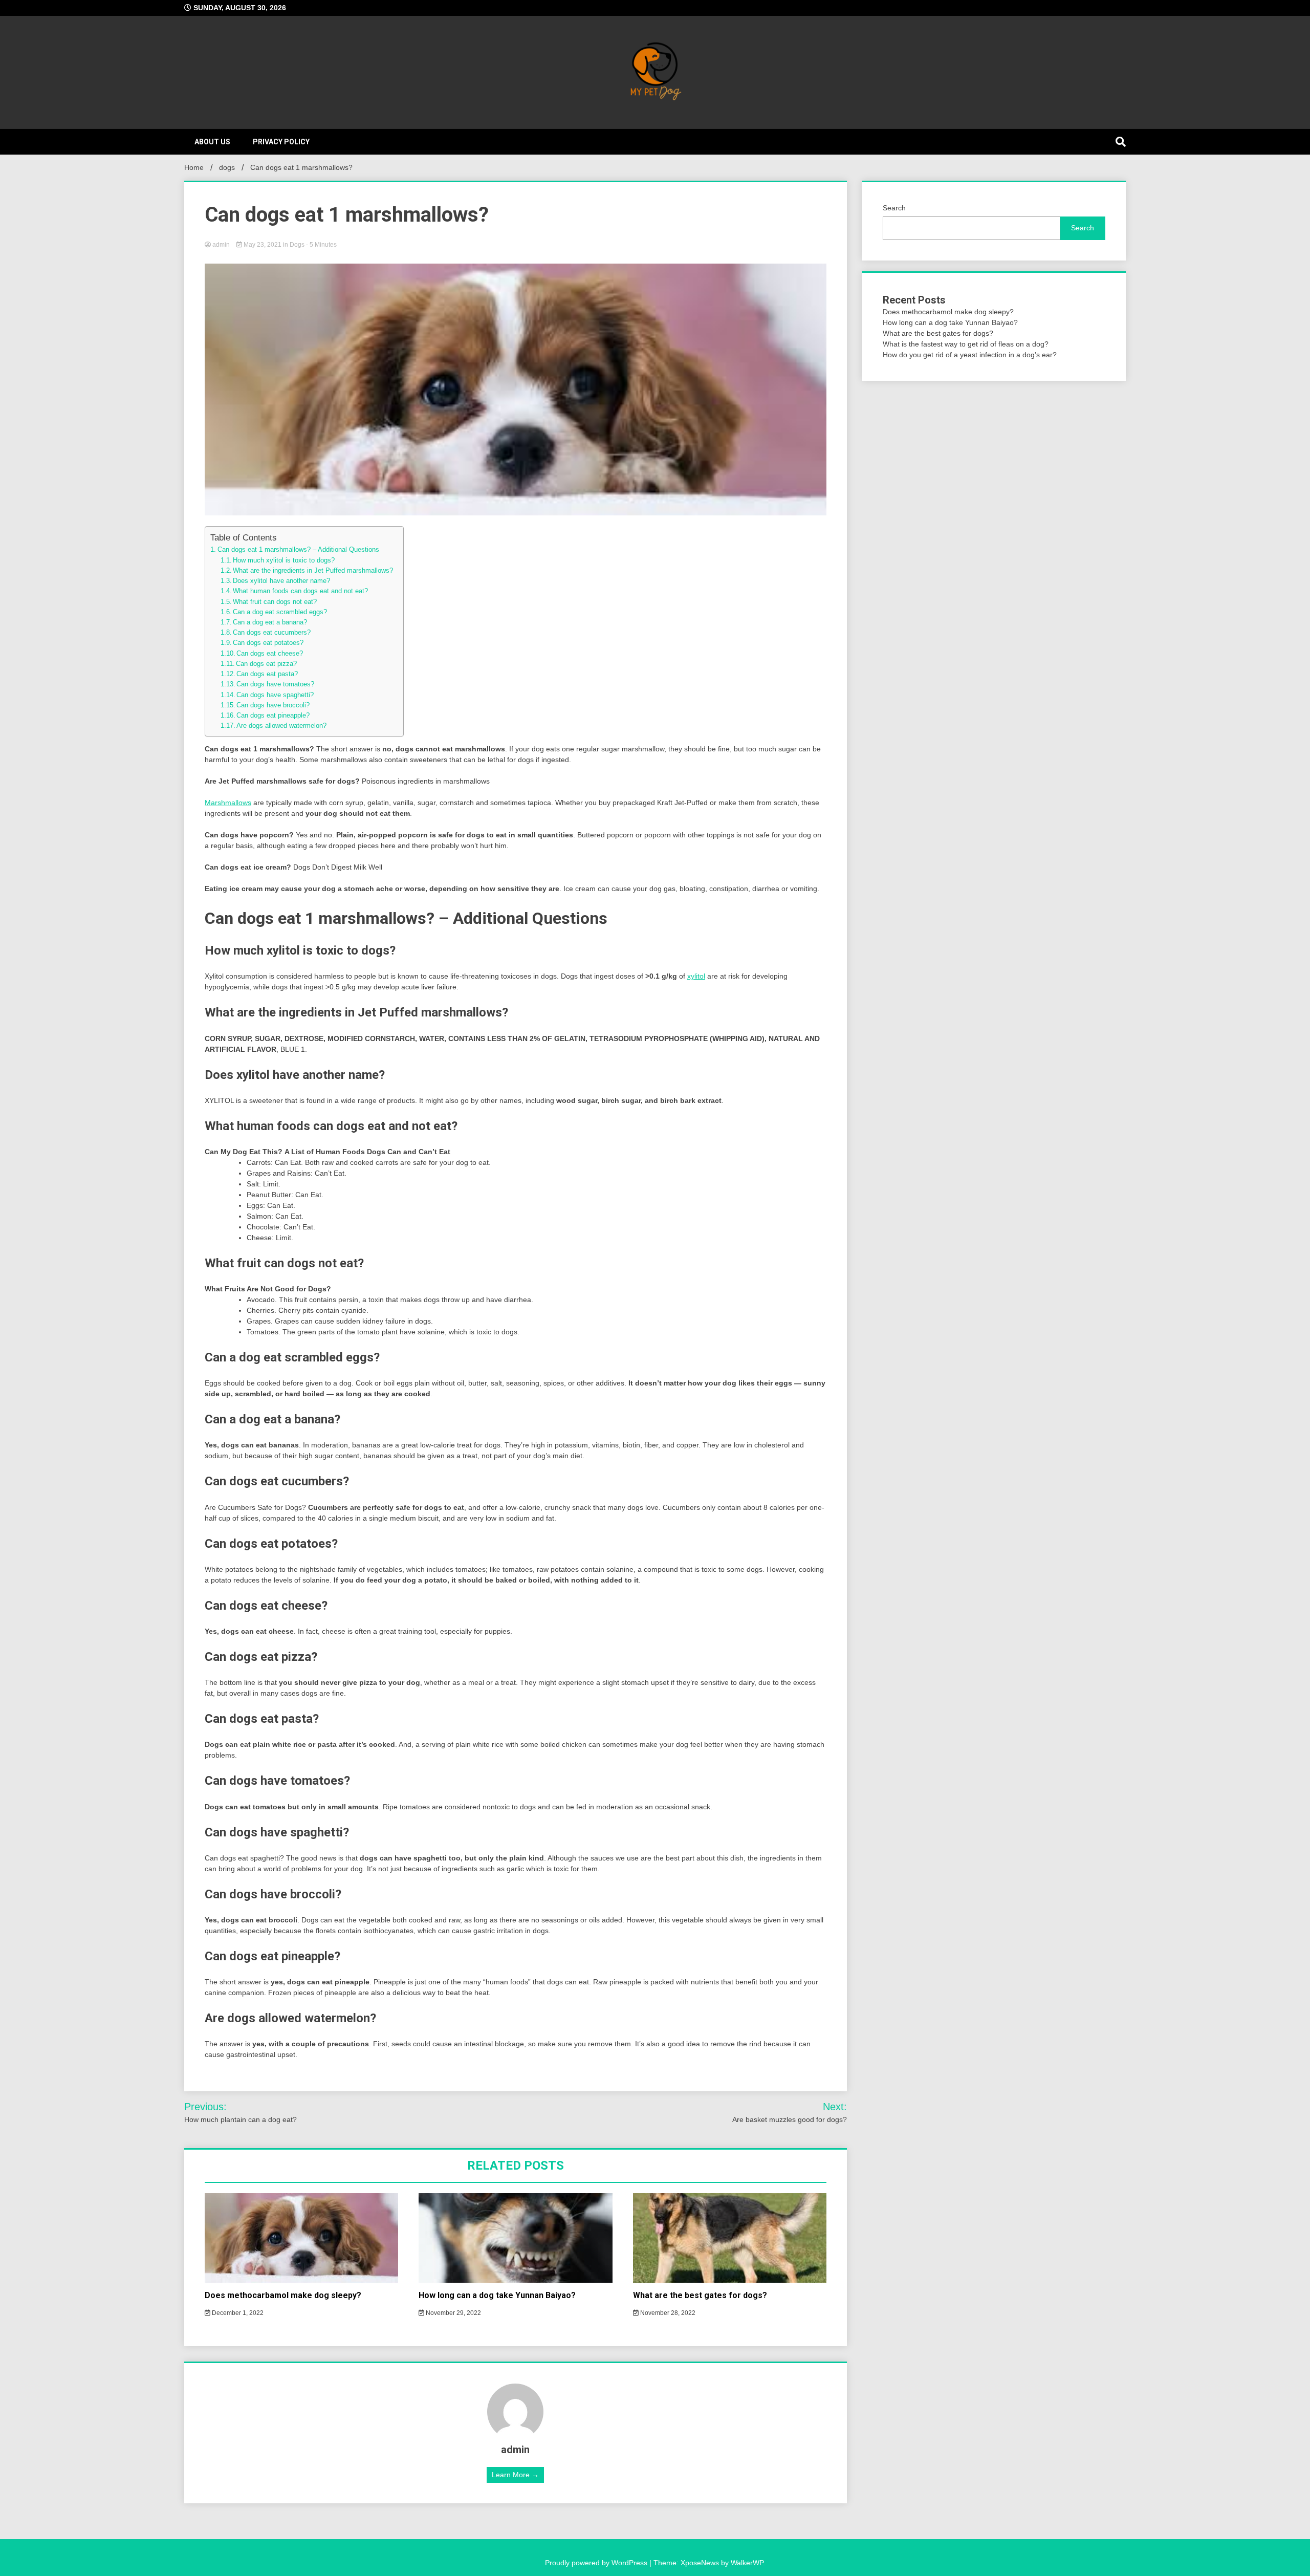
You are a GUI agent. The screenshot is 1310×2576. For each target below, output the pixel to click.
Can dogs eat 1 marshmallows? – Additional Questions (298, 549)
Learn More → (515, 2475)
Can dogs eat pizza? (266, 664)
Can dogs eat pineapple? (273, 716)
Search (894, 208)
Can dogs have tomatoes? (275, 684)
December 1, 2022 (237, 2313)
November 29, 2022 (453, 2313)
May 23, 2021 (263, 245)
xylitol (696, 976)
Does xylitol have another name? (281, 581)
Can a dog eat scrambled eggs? (280, 612)
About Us (212, 142)
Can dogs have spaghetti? (275, 695)
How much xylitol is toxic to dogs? (284, 560)
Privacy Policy (281, 142)
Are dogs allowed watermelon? (281, 726)
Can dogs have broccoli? (273, 705)
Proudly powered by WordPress (597, 2563)
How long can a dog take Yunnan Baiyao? (497, 2295)
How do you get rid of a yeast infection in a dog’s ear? (970, 355)
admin (221, 245)
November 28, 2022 (667, 2313)
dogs (297, 245)
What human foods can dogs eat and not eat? (300, 591)
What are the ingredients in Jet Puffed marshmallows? (313, 571)
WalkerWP (747, 2563)
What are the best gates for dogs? (700, 2295)
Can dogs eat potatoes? (268, 643)
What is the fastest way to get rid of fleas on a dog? (966, 344)
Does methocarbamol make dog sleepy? (283, 2295)
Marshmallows (228, 803)
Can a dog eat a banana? (270, 622)
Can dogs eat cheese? (270, 654)
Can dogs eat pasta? (267, 674)
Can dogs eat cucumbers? (272, 633)
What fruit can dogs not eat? (275, 602)
